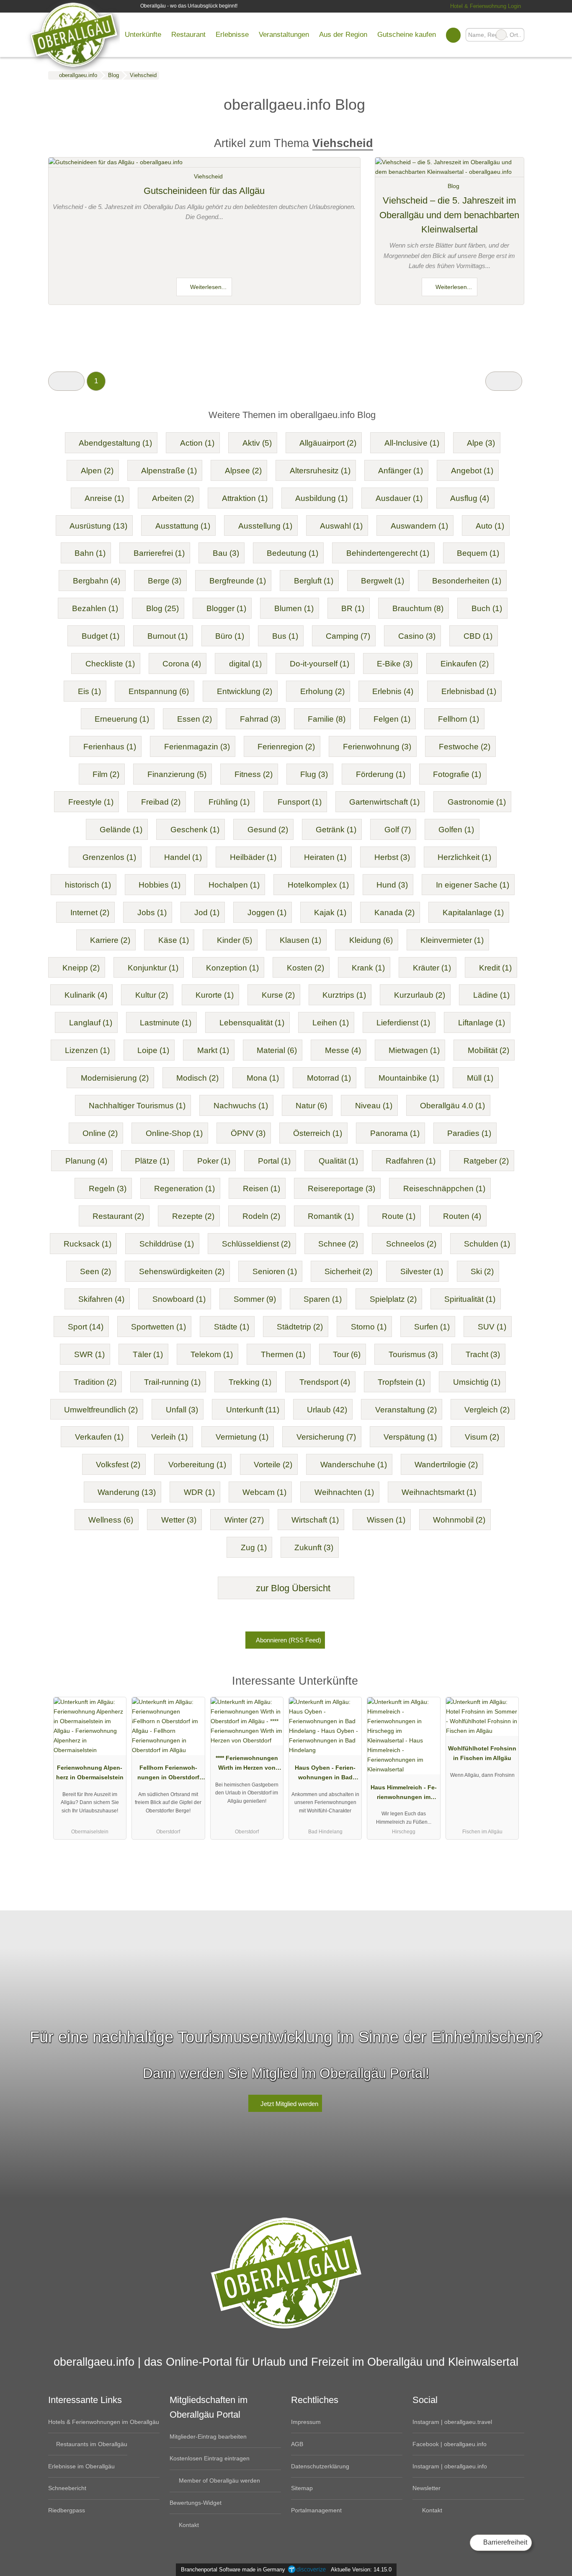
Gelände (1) (121, 830)
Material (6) (277, 1050)
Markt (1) (213, 1050)
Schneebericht (67, 2488)
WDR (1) (199, 1492)
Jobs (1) (152, 912)
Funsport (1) (300, 802)
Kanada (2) (394, 912)
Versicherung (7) (326, 1437)
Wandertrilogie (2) (446, 1465)
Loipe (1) (153, 1050)
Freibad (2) (161, 802)
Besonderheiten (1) (467, 581)
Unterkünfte (143, 34)
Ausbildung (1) (321, 498)
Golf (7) (398, 830)
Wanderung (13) (127, 1492)
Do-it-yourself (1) (319, 664)
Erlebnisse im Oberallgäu (81, 2466)
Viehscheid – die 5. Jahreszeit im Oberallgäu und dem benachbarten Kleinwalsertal (449, 215)
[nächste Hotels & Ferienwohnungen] (504, 381)
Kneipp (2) (81, 968)
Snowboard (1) (179, 1299)
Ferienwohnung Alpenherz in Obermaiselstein (90, 1772)
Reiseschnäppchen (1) (444, 1189)
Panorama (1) (395, 1133)
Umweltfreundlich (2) (101, 1410)
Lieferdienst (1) (403, 1023)
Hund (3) (392, 885)
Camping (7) (348, 636)
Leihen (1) (331, 1023)
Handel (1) (183, 857)
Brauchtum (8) (418, 608)
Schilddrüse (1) (167, 1244)
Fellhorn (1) (459, 719)
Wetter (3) (179, 1520)
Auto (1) (490, 526)
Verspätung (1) (410, 1437)
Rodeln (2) (261, 1216)
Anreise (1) (104, 498)
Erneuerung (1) (122, 719)
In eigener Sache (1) (473, 885)
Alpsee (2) (243, 471)
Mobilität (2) (488, 1050)
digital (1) (245, 664)
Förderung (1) (381, 774)
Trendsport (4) (325, 1382)
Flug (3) (314, 774)
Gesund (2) (268, 830)
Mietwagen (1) (414, 1050)
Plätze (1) (152, 1161)
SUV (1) (492, 1327)
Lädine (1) (491, 995)
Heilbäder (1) (253, 857)
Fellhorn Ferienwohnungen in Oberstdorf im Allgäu (168, 1774)
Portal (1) (274, 1161)
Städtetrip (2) (300, 1327)
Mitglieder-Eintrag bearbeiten (208, 2437)
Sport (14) (86, 1327)
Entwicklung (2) (245, 691)
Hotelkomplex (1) (318, 885)
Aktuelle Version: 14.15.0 (361, 2570)
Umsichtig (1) (477, 1382)
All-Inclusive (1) (412, 443)
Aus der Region (343, 34)
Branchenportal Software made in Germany (231, 2570)
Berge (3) (165, 581)
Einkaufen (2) (465, 664)
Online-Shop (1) (174, 1133)
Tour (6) (347, 1354)
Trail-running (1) (172, 1382)
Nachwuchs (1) (241, 1106)
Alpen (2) (97, 471)
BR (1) (353, 608)
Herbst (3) (392, 857)
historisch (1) (88, 885)
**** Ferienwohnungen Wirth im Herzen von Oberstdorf (247, 1765)
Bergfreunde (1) (238, 581)
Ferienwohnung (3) (377, 747)
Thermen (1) (283, 1354)
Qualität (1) (338, 1161)
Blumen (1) (294, 608)
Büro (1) (230, 636)
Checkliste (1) (110, 664)
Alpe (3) (481, 443)
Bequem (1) (478, 553)
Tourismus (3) (413, 1354)
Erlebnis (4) (393, 691)
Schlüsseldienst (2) (256, 1244)
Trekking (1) (250, 1382)
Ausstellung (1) (265, 526)
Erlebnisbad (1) (469, 691)
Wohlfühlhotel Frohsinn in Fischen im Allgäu (482, 1753)
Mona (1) (263, 1078)
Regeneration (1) (184, 1189)
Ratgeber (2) (486, 1161)
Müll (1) (480, 1078)
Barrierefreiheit (504, 2542)
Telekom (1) (212, 1354)
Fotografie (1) (457, 774)
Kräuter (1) (432, 968)
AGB (297, 2444)
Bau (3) (226, 553)
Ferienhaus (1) (110, 747)
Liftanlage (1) (482, 1023)
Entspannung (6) (159, 691)
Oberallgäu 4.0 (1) (452, 1106)
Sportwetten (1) (158, 1327)
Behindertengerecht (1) (388, 553)
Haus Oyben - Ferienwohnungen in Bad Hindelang (325, 1774)
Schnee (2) (338, 1244)
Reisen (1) (262, 1189)
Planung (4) (86, 1161)
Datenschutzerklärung (320, 2466)
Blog (453, 186)
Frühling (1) (229, 802)
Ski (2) (482, 1271)
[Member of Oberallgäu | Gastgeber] (507, 1683)
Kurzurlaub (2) (420, 995)
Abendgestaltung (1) (115, 443)
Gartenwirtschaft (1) (384, 802)
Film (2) (106, 774)
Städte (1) (232, 1327)
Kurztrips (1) (344, 995)
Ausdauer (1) (399, 498)
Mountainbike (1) (409, 1078)
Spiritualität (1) (470, 1299)
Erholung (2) (322, 691)
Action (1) (197, 443)
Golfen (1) (456, 830)
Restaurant (188, 34)
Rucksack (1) (88, 1244)
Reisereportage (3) (341, 1189)
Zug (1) (254, 1547)
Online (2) (100, 1133)
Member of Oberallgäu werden (219, 2480)
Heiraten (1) (325, 857)
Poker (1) (214, 1161)
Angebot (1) (472, 471)
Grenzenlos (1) (109, 857)
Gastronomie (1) (477, 802)
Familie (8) (327, 719)
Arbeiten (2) (173, 498)
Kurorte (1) (215, 995)
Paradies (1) (469, 1133)
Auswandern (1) (419, 526)
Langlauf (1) (91, 1023)
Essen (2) (195, 719)
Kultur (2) (152, 995)
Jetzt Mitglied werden (289, 2104)
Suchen (518, 35)
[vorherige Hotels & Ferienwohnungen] (66, 381)
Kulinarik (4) (86, 995)
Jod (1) (207, 912)
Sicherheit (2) (348, 1271)
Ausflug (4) (470, 498)
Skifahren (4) (101, 1299)
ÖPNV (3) (248, 1133)
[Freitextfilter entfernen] (501, 35)
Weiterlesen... (207, 287)
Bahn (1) (90, 553)
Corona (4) (182, 664)
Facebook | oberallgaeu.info (450, 2444)
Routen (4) (462, 1216)
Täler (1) (148, 1354)
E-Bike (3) (395, 664)
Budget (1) (100, 636)
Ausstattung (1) (183, 526)
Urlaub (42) (327, 1410)
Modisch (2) (197, 1078)
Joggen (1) (267, 912)
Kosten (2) (305, 968)
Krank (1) (368, 968)
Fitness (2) (254, 774)
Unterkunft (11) (253, 1410)
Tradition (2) (95, 1382)
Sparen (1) (323, 1299)
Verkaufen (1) (99, 1437)
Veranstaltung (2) (406, 1410)
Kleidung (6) (371, 940)
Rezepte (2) (193, 1216)
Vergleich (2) (487, 1410)
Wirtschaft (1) (315, 1520)
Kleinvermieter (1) (452, 940)
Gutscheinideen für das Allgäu (204, 191)
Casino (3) (417, 636)
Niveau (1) (374, 1106)
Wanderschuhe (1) (354, 1465)
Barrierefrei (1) (159, 553)
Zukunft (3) (314, 1547)
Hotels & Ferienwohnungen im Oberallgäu (104, 2422)
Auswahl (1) (341, 526)
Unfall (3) (182, 1410)
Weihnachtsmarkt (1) (439, 1492)
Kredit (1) (495, 968)
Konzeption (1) (232, 968)
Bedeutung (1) (292, 553)
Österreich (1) (318, 1133)
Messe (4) (343, 1050)
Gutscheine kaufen (407, 34)
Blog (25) (162, 608)
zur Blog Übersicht (292, 1588)
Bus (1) (285, 636)
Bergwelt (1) (383, 581)
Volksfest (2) (118, 1465)
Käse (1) (174, 940)
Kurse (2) (278, 995)
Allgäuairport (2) (328, 443)
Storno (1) (369, 1327)
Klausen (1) (300, 940)
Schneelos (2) (411, 1244)
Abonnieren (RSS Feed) (289, 1640)
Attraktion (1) (245, 498)
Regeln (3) (108, 1189)
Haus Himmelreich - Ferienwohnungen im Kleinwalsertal (404, 1794)
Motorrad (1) (329, 1078)
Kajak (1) (330, 912)
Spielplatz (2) (393, 1299)
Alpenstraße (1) (169, 471)
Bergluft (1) (314, 581)
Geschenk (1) (195, 830)
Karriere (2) (110, 940)
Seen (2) (95, 1271)
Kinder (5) (234, 940)
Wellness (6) (111, 1520)
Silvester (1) (422, 1271)
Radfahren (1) (411, 1161)
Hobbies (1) (160, 885)
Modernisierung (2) (115, 1078)
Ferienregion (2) (286, 747)
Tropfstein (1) (401, 1382)
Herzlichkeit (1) (464, 857)
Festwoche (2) (465, 747)
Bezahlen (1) (95, 608)
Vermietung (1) (242, 1437)
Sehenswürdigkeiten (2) (182, 1271)
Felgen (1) (392, 719)
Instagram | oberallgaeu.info (450, 2466)
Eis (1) (89, 691)
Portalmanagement (316, 2510)
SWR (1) (89, 1354)
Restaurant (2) (118, 1216)
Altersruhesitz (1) (320, 471)
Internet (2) (90, 912)
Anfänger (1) (401, 471)
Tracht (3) (483, 1354)
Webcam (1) (264, 1492)
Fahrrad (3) (260, 719)
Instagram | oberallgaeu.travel (452, 2422)
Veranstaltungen (284, 34)
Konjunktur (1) (153, 968)
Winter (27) (244, 1520)
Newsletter (426, 2488)
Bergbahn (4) (97, 581)
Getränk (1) (336, 830)
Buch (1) (487, 608)
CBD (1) (478, 636)
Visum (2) (482, 1437)
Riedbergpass (67, 2510)
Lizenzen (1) (87, 1050)
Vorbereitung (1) (197, 1465)
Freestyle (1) (91, 802)
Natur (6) (311, 1106)
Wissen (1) (386, 1520)
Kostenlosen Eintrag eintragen (210, 2458)
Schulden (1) (487, 1244)
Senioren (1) (275, 1271)
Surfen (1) (432, 1327)
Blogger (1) (226, 608)
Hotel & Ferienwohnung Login (484, 6)
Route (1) (399, 1216)
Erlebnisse (232, 34)
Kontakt (188, 2525)
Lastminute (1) (166, 1023)
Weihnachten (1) (344, 1492)
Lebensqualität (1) (252, 1023)
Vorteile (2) (273, 1465)
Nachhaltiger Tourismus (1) (137, 1106)
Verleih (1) (169, 1437)
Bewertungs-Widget (196, 2503)
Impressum (306, 2422)
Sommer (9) (255, 1299)
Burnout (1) (167, 636)
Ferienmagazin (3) (197, 747)
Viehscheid (208, 176)
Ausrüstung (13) (98, 526)
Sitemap (302, 2488)
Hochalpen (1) (234, 885)
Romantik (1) (331, 1216)
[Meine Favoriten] (453, 35)
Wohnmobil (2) (459, 1520)
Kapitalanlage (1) (473, 912)
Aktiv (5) (257, 443)
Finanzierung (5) (177, 774)
